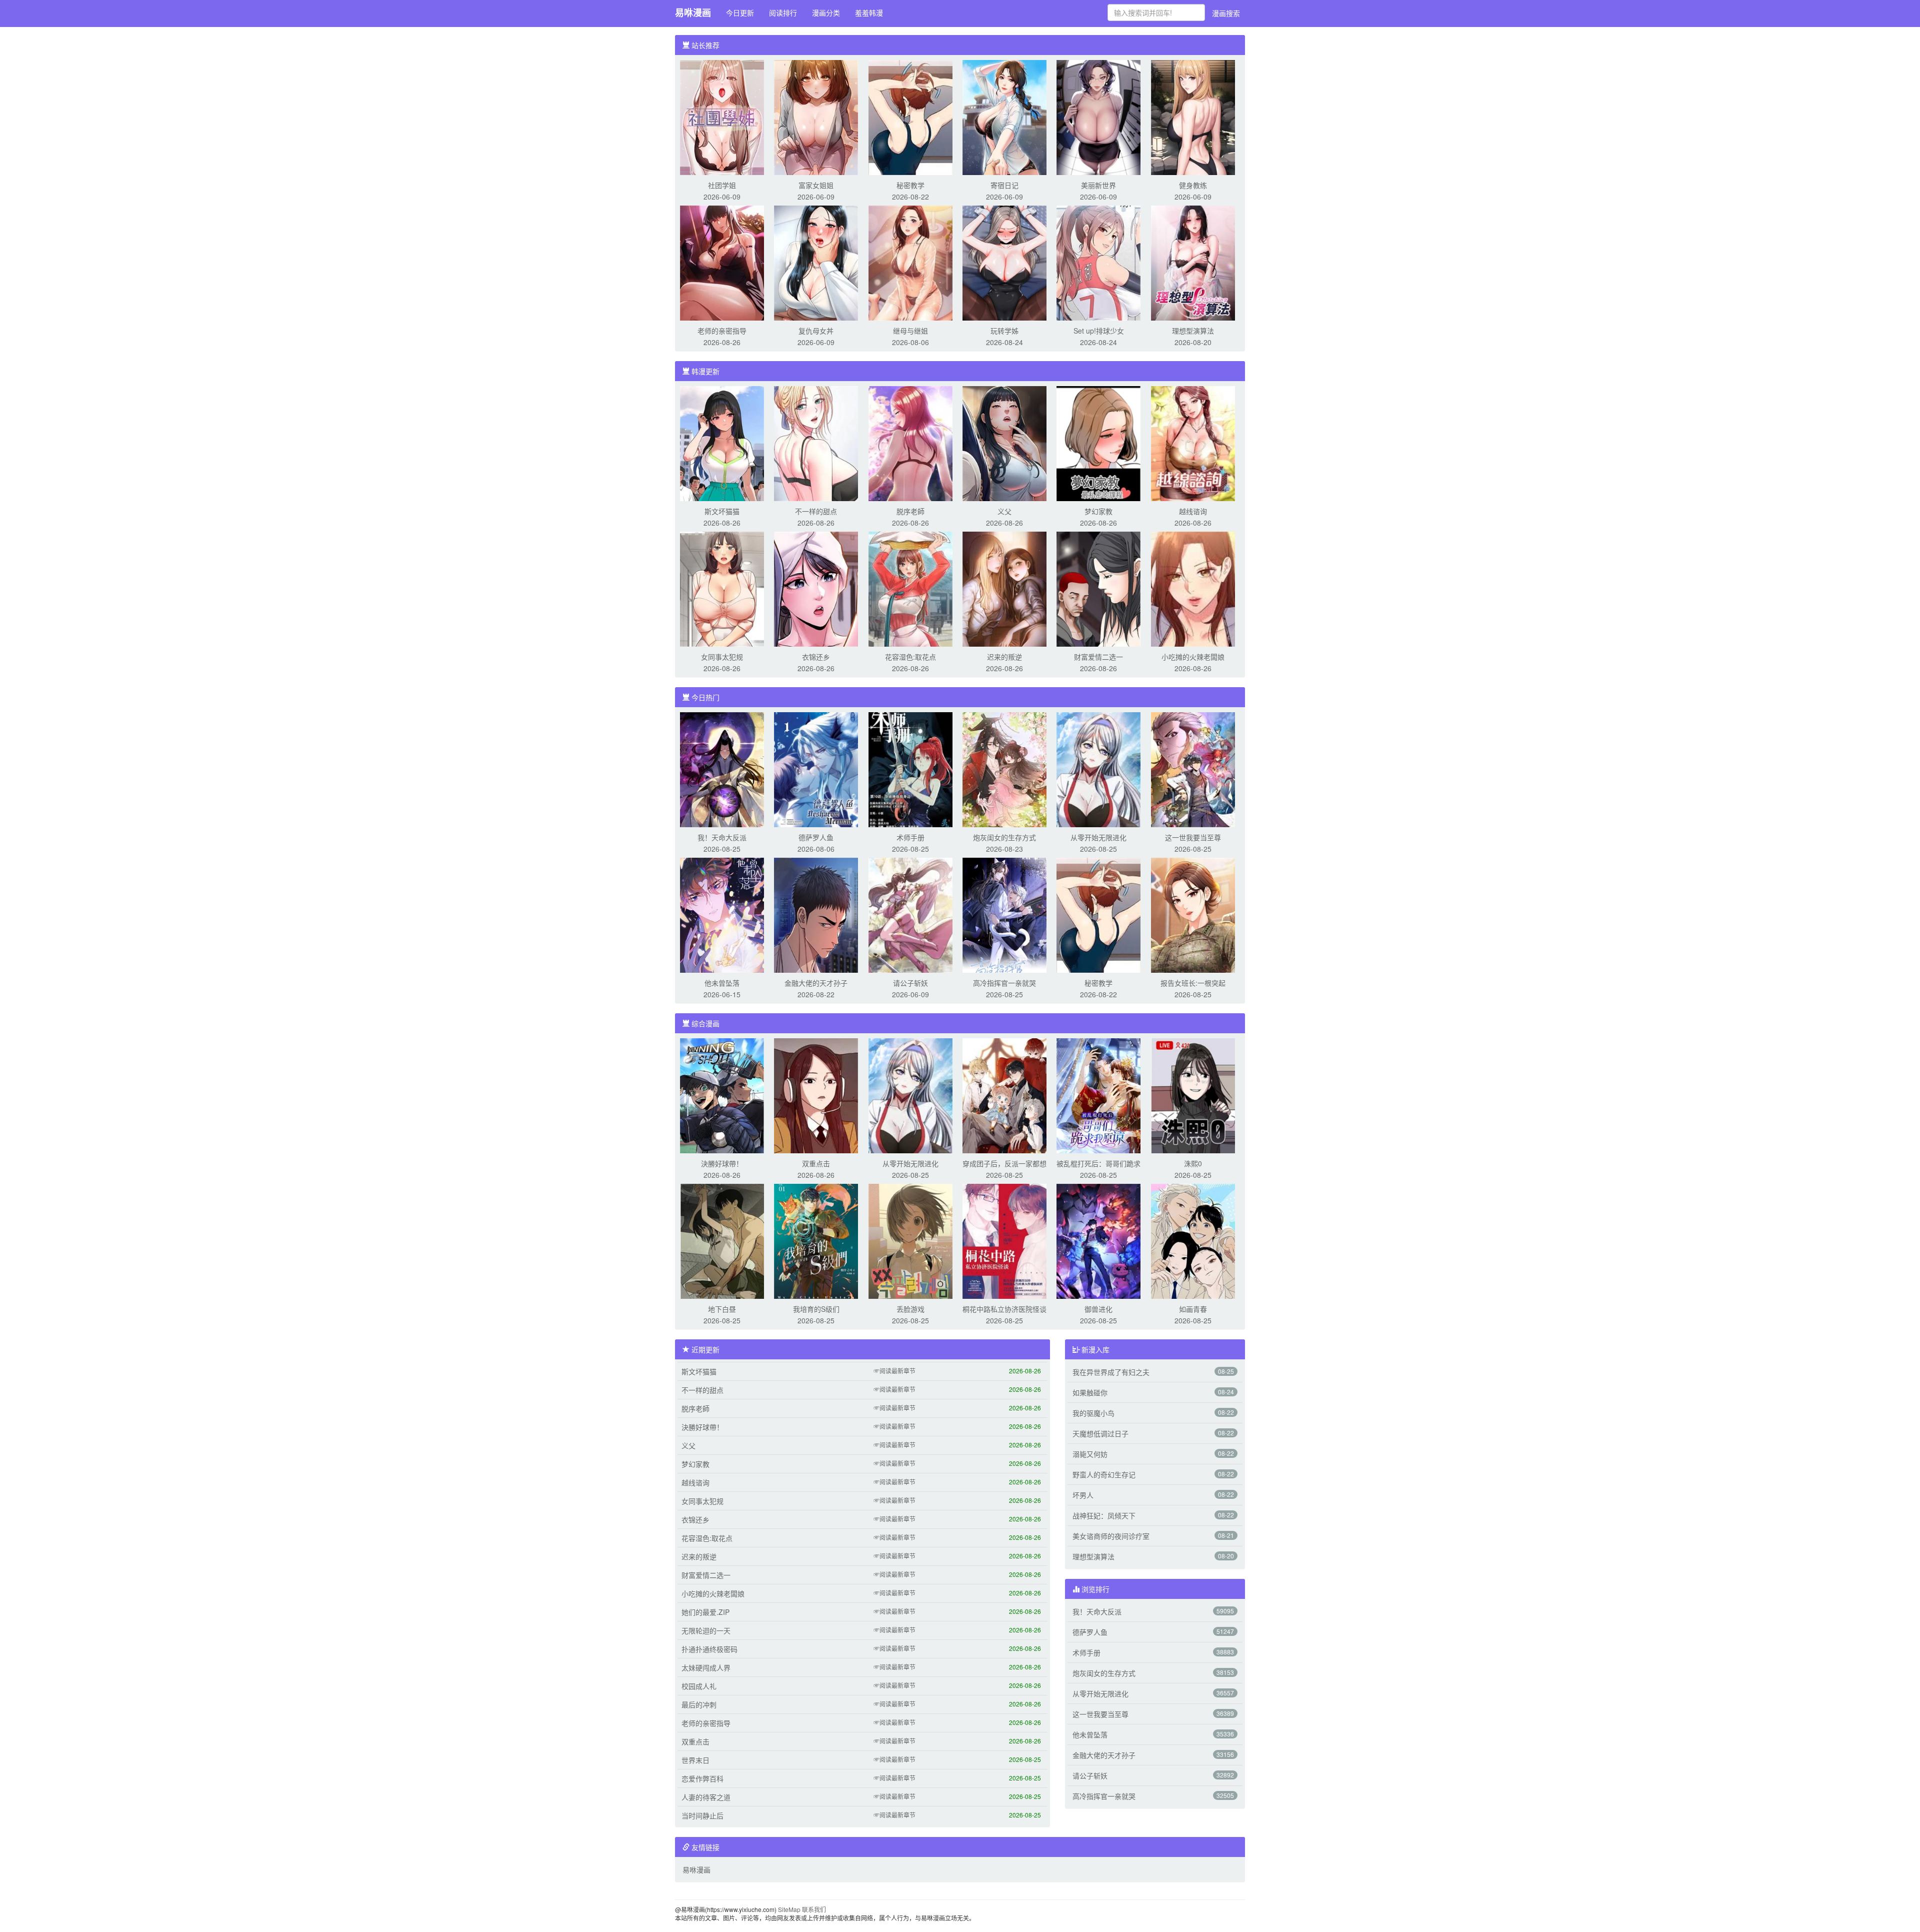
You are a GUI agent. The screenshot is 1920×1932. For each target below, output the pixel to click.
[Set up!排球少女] (1098, 262)
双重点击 (816, 1163)
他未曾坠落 (722, 983)
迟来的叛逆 (1004, 657)
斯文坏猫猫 (722, 511)
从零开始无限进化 (1098, 837)
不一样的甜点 (816, 511)
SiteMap (789, 1909)
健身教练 (1193, 185)
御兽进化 (1098, 1309)
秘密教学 (910, 185)
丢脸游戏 (910, 1309)
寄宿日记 (1004, 185)
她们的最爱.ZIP (705, 1612)
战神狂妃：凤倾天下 (1104, 1515)
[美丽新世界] (1098, 117)
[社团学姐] (722, 117)
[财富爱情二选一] (1098, 588)
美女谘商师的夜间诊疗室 (1111, 1536)
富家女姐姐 (816, 185)
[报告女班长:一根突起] (1193, 914)
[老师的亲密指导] (722, 262)
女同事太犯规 (722, 657)
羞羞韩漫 (869, 13)
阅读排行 (783, 13)
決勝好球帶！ (722, 1163)
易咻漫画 (693, 13)
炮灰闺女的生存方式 (1004, 837)
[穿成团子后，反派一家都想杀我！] (1004, 1095)
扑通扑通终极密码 (709, 1649)
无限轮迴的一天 (706, 1630)
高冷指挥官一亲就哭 (1004, 983)
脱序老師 (910, 511)
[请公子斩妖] (910, 914)
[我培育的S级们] (816, 1240)
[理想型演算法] (1193, 262)
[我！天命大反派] (722, 769)
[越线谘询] (1193, 443)
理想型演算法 (1193, 331)
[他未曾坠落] (722, 914)
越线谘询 (1193, 511)
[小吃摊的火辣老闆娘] (1193, 588)
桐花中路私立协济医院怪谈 (1004, 1309)
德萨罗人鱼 (816, 837)
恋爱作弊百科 (702, 1778)
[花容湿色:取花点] (910, 588)
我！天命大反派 (722, 837)
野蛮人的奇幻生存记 (1104, 1474)
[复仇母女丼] (816, 262)
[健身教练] (1193, 117)
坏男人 (1083, 1495)
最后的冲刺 (699, 1704)
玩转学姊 (1004, 331)
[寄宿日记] (1004, 117)
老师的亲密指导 (722, 331)
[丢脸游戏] (910, 1240)
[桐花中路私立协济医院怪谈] (1004, 1240)
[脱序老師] (910, 443)
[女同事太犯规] (722, 588)
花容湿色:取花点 (910, 657)
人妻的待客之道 (706, 1797)
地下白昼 (722, 1309)
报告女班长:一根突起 (1193, 983)
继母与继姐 (910, 331)
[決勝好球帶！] (722, 1095)
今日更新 (740, 13)
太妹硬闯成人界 (706, 1667)
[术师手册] (910, 769)
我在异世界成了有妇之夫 (1111, 1372)
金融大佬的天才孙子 (816, 983)
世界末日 (695, 1760)
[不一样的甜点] (816, 443)
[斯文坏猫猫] (722, 443)
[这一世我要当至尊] (1193, 769)
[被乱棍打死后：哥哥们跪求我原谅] (1098, 1095)
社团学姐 (722, 185)
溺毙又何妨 (1090, 1454)
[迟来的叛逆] (1004, 588)
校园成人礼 (699, 1686)
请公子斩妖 (910, 983)
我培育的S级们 (816, 1309)
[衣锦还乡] (816, 588)
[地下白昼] (722, 1240)
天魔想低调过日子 (1100, 1433)
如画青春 (1193, 1309)
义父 (1004, 511)
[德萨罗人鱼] (816, 769)
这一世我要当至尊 (1193, 837)
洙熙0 (1193, 1163)
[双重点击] (816, 1095)
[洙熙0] (1193, 1095)
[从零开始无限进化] (1098, 769)
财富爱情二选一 (1098, 657)
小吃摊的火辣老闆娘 (1193, 657)
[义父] (1004, 443)
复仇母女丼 (816, 331)
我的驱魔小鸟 (1093, 1413)
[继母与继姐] (910, 262)
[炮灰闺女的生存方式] (1004, 769)
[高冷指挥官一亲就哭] (1004, 914)
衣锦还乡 (816, 657)
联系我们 (814, 1909)
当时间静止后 (702, 1815)
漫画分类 (826, 13)
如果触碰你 (1090, 1392)
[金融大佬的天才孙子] (816, 914)
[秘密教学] (910, 117)
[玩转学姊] (1004, 262)
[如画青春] (1193, 1240)
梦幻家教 (1098, 511)
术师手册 (910, 837)
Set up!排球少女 (1099, 331)
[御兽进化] (1098, 1240)
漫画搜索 (1226, 13)
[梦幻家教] (1098, 443)
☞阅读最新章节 (894, 1371)
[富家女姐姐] (816, 117)
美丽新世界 (1098, 185)
